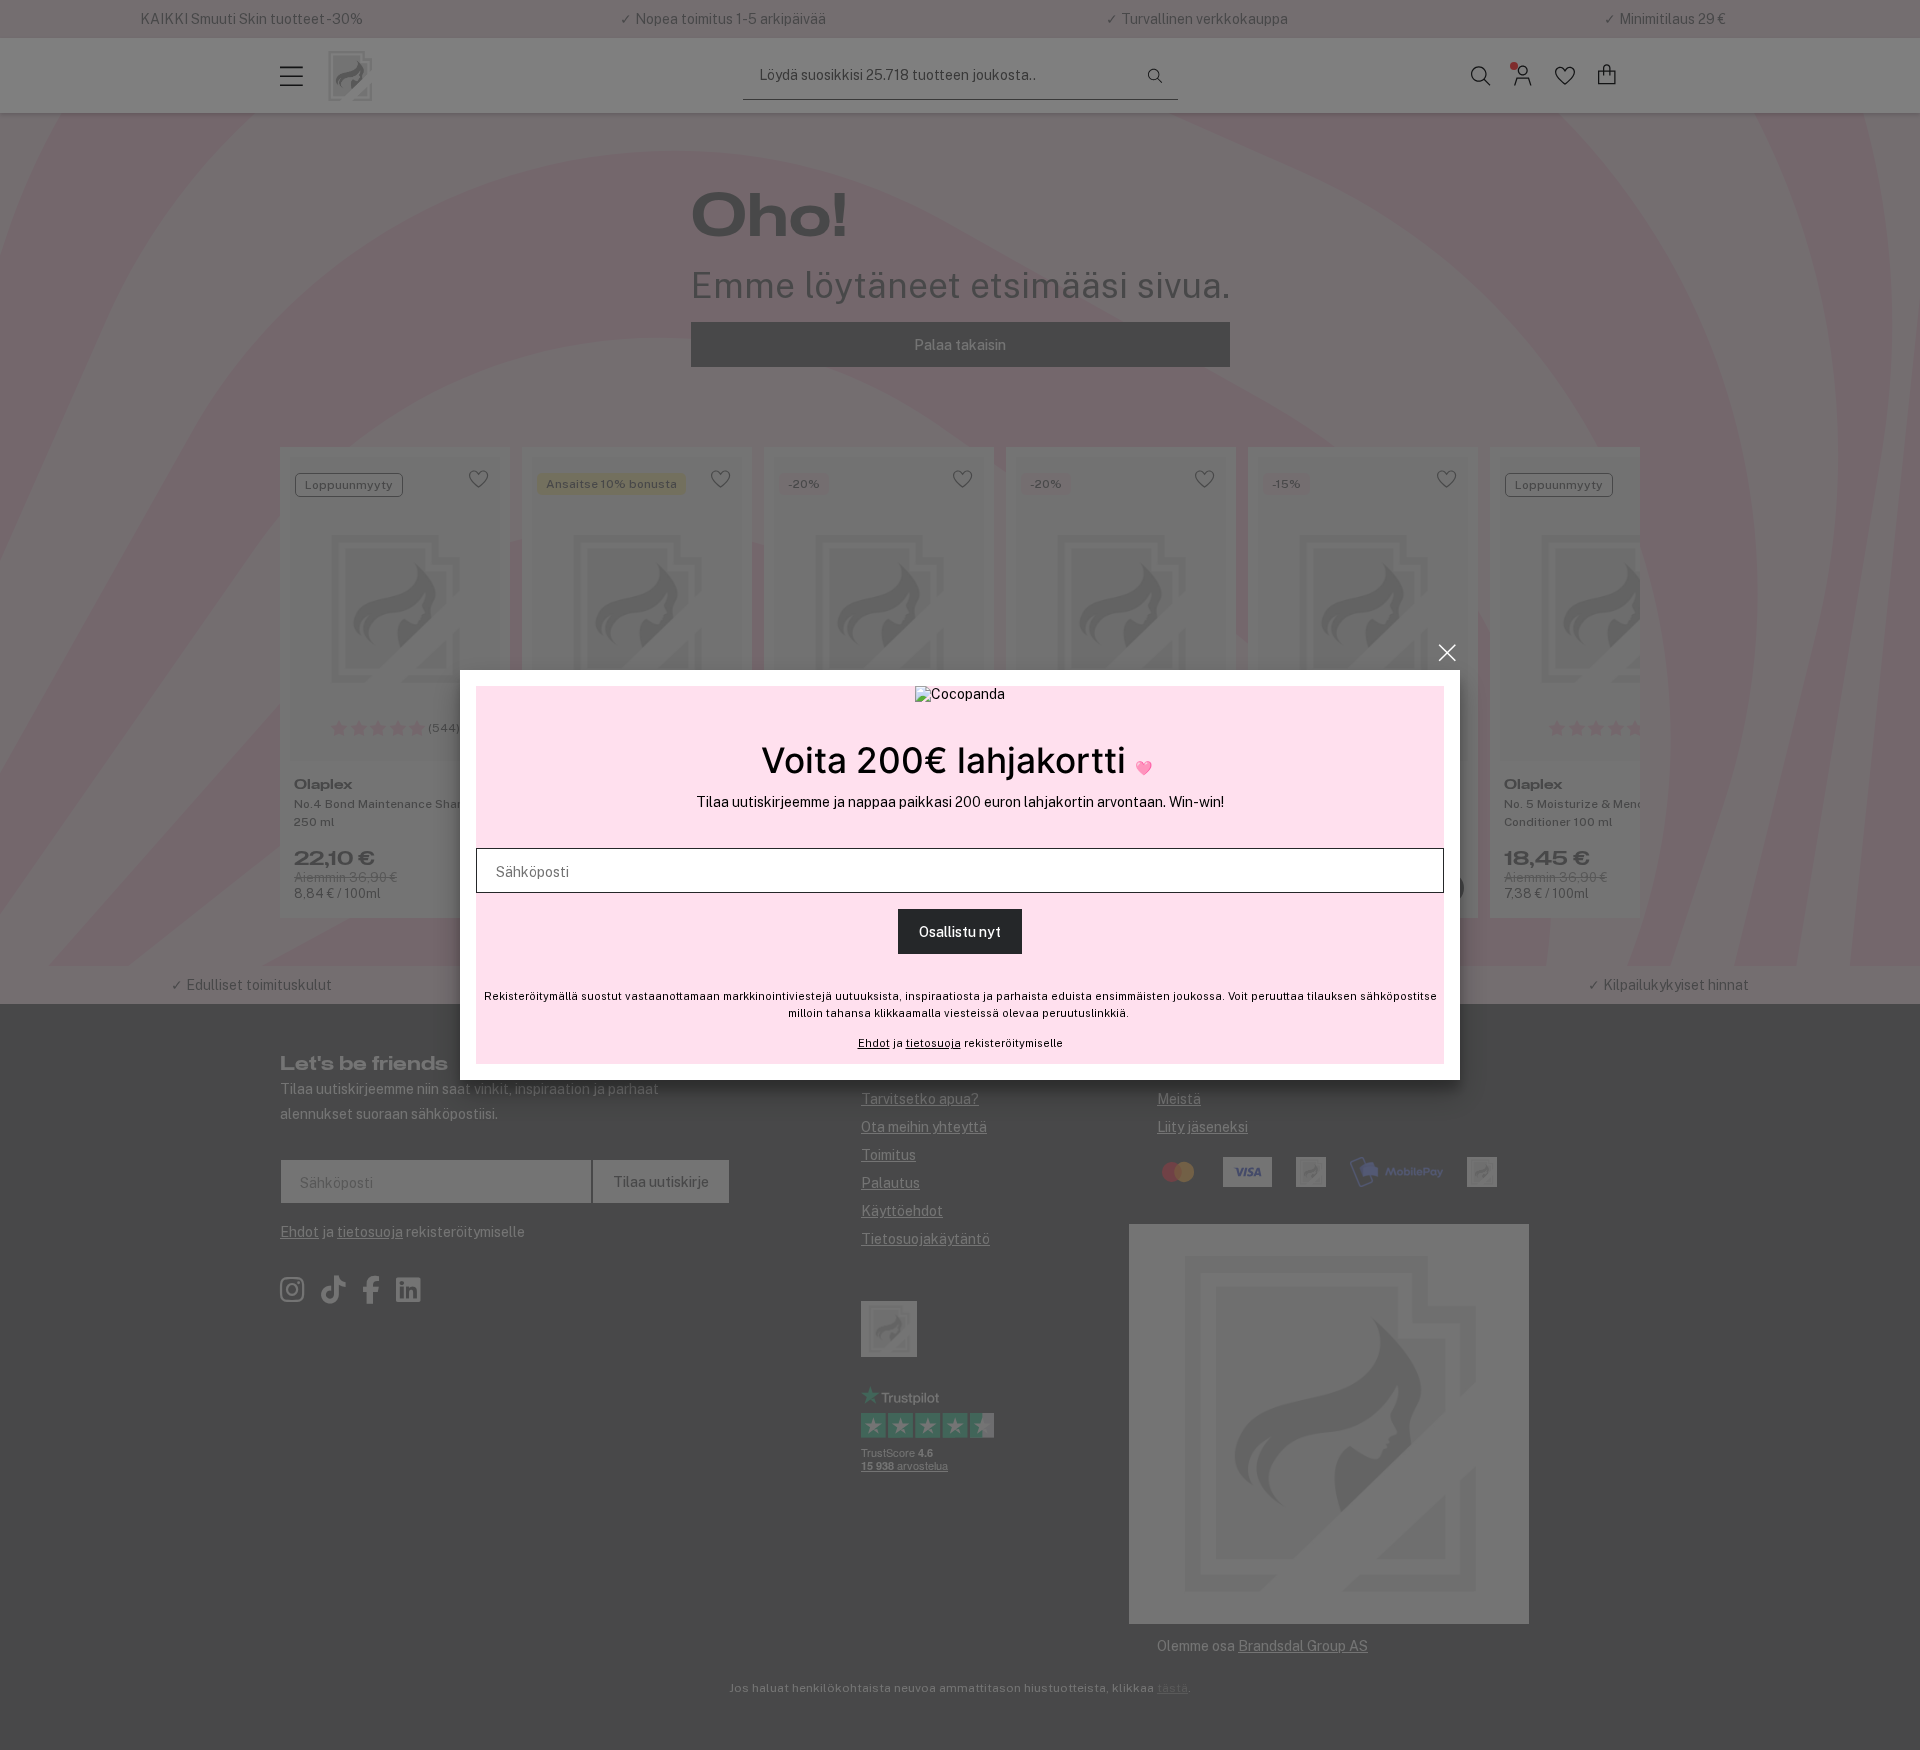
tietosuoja (933, 1043)
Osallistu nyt (960, 932)
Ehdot (874, 1043)
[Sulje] (1447, 653)
